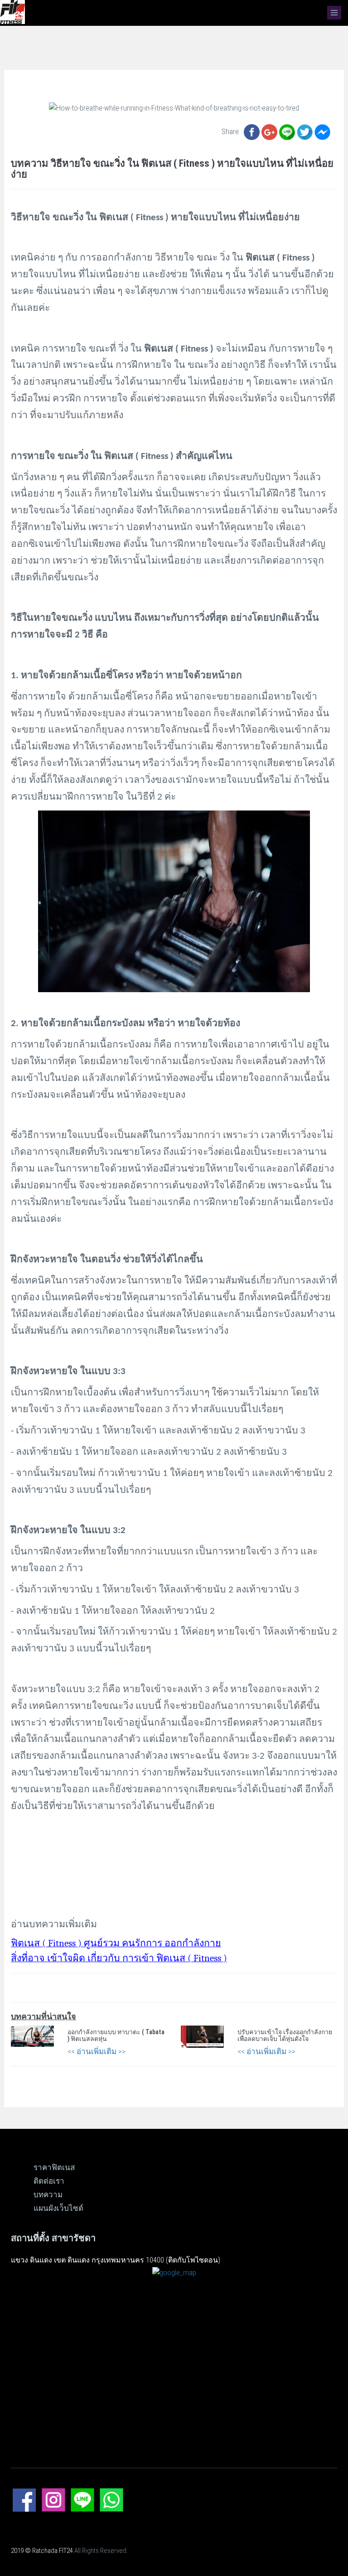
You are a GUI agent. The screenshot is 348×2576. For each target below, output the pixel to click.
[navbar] (334, 13)
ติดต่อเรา (49, 2181)
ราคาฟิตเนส (54, 2167)
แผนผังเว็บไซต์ (58, 2208)
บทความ (48, 2195)
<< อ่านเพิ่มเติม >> (97, 2051)
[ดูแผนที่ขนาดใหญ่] (174, 2272)
